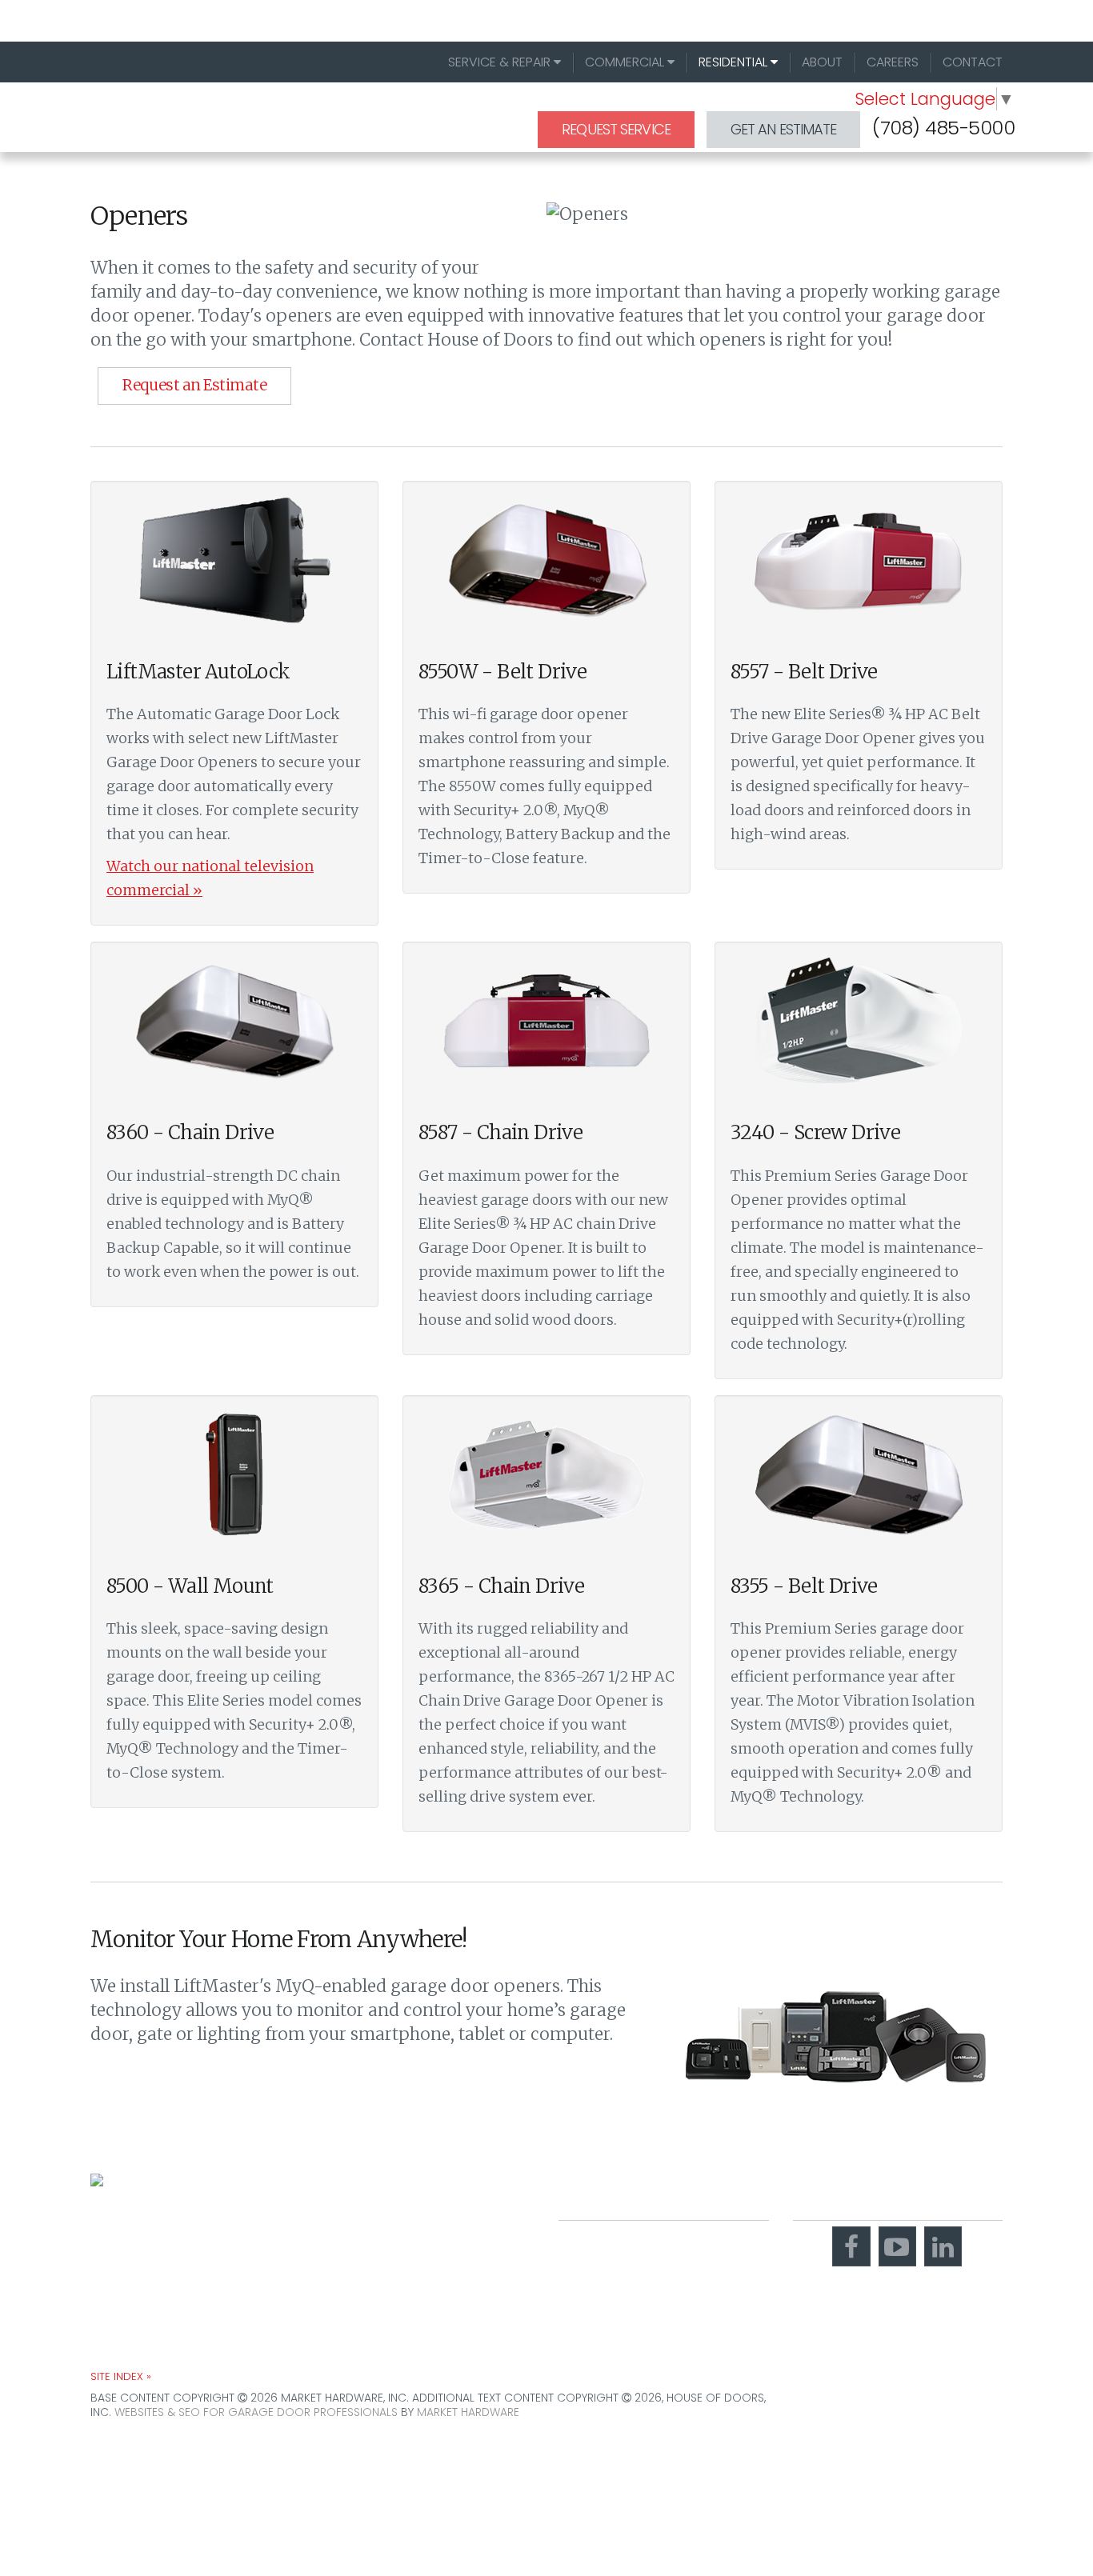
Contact (973, 62)
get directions (617, 2297)
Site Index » (121, 2376)
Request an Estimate (194, 385)
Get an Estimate (784, 129)
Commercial (626, 62)
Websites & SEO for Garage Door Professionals (256, 2412)
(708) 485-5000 (943, 128)
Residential (735, 62)
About (822, 62)
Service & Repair (501, 62)
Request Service (616, 129)
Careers (893, 62)
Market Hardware (468, 2412)
